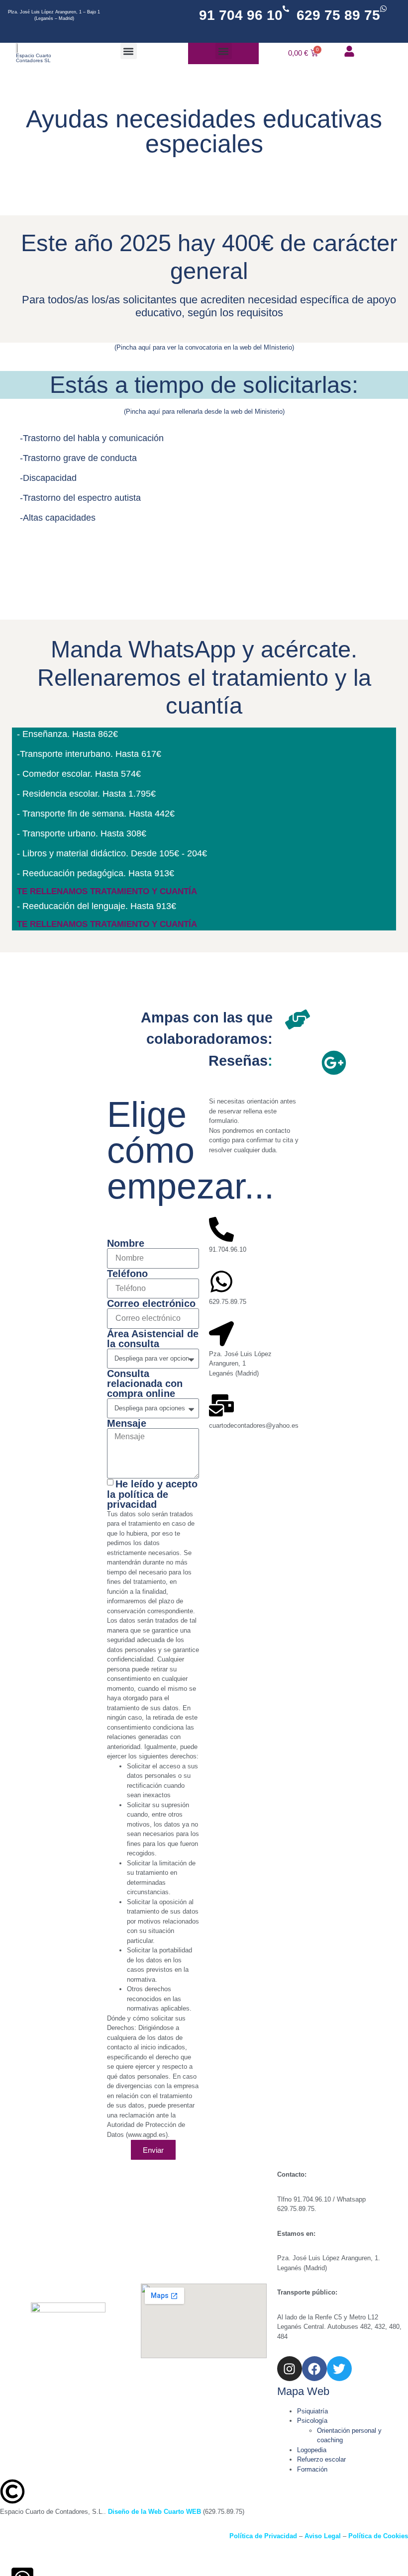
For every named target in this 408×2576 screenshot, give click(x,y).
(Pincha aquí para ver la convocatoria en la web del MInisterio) (204, 347)
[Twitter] (339, 2369)
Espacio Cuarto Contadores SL (34, 58)
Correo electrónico (151, 1303)
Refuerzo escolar (321, 2459)
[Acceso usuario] (349, 51)
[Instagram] (290, 2369)
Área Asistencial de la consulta (153, 1339)
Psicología (312, 2421)
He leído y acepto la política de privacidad (152, 1494)
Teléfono (127, 1274)
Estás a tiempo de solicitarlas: (204, 385)
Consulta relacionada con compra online (145, 1383)
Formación (312, 2469)
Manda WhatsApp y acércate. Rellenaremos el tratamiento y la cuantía (204, 677)
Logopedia (312, 2450)
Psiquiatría (312, 2411)
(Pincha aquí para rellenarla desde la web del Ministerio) (204, 412)
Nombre (126, 1243)
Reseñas (238, 1061)
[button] (129, 51)
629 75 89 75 (338, 15)
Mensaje (127, 1423)
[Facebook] (314, 2369)
